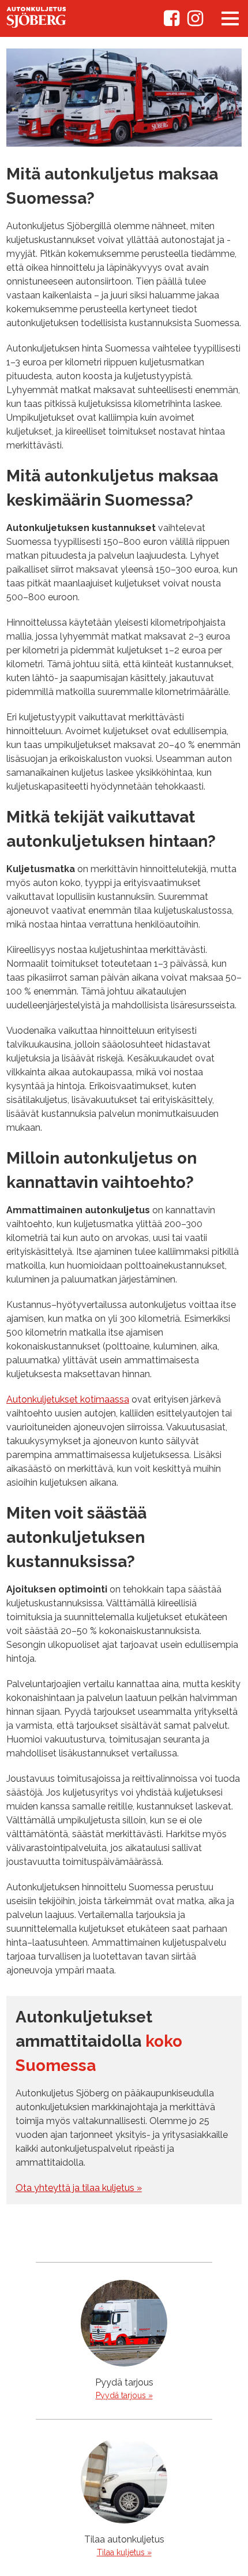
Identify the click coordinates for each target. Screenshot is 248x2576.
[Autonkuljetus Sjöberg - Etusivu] (36, 25)
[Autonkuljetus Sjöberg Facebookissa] (172, 22)
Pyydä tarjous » (124, 2395)
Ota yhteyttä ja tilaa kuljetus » (79, 2188)
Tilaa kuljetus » (124, 2552)
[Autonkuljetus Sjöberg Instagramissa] (195, 22)
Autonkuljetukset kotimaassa (68, 1399)
